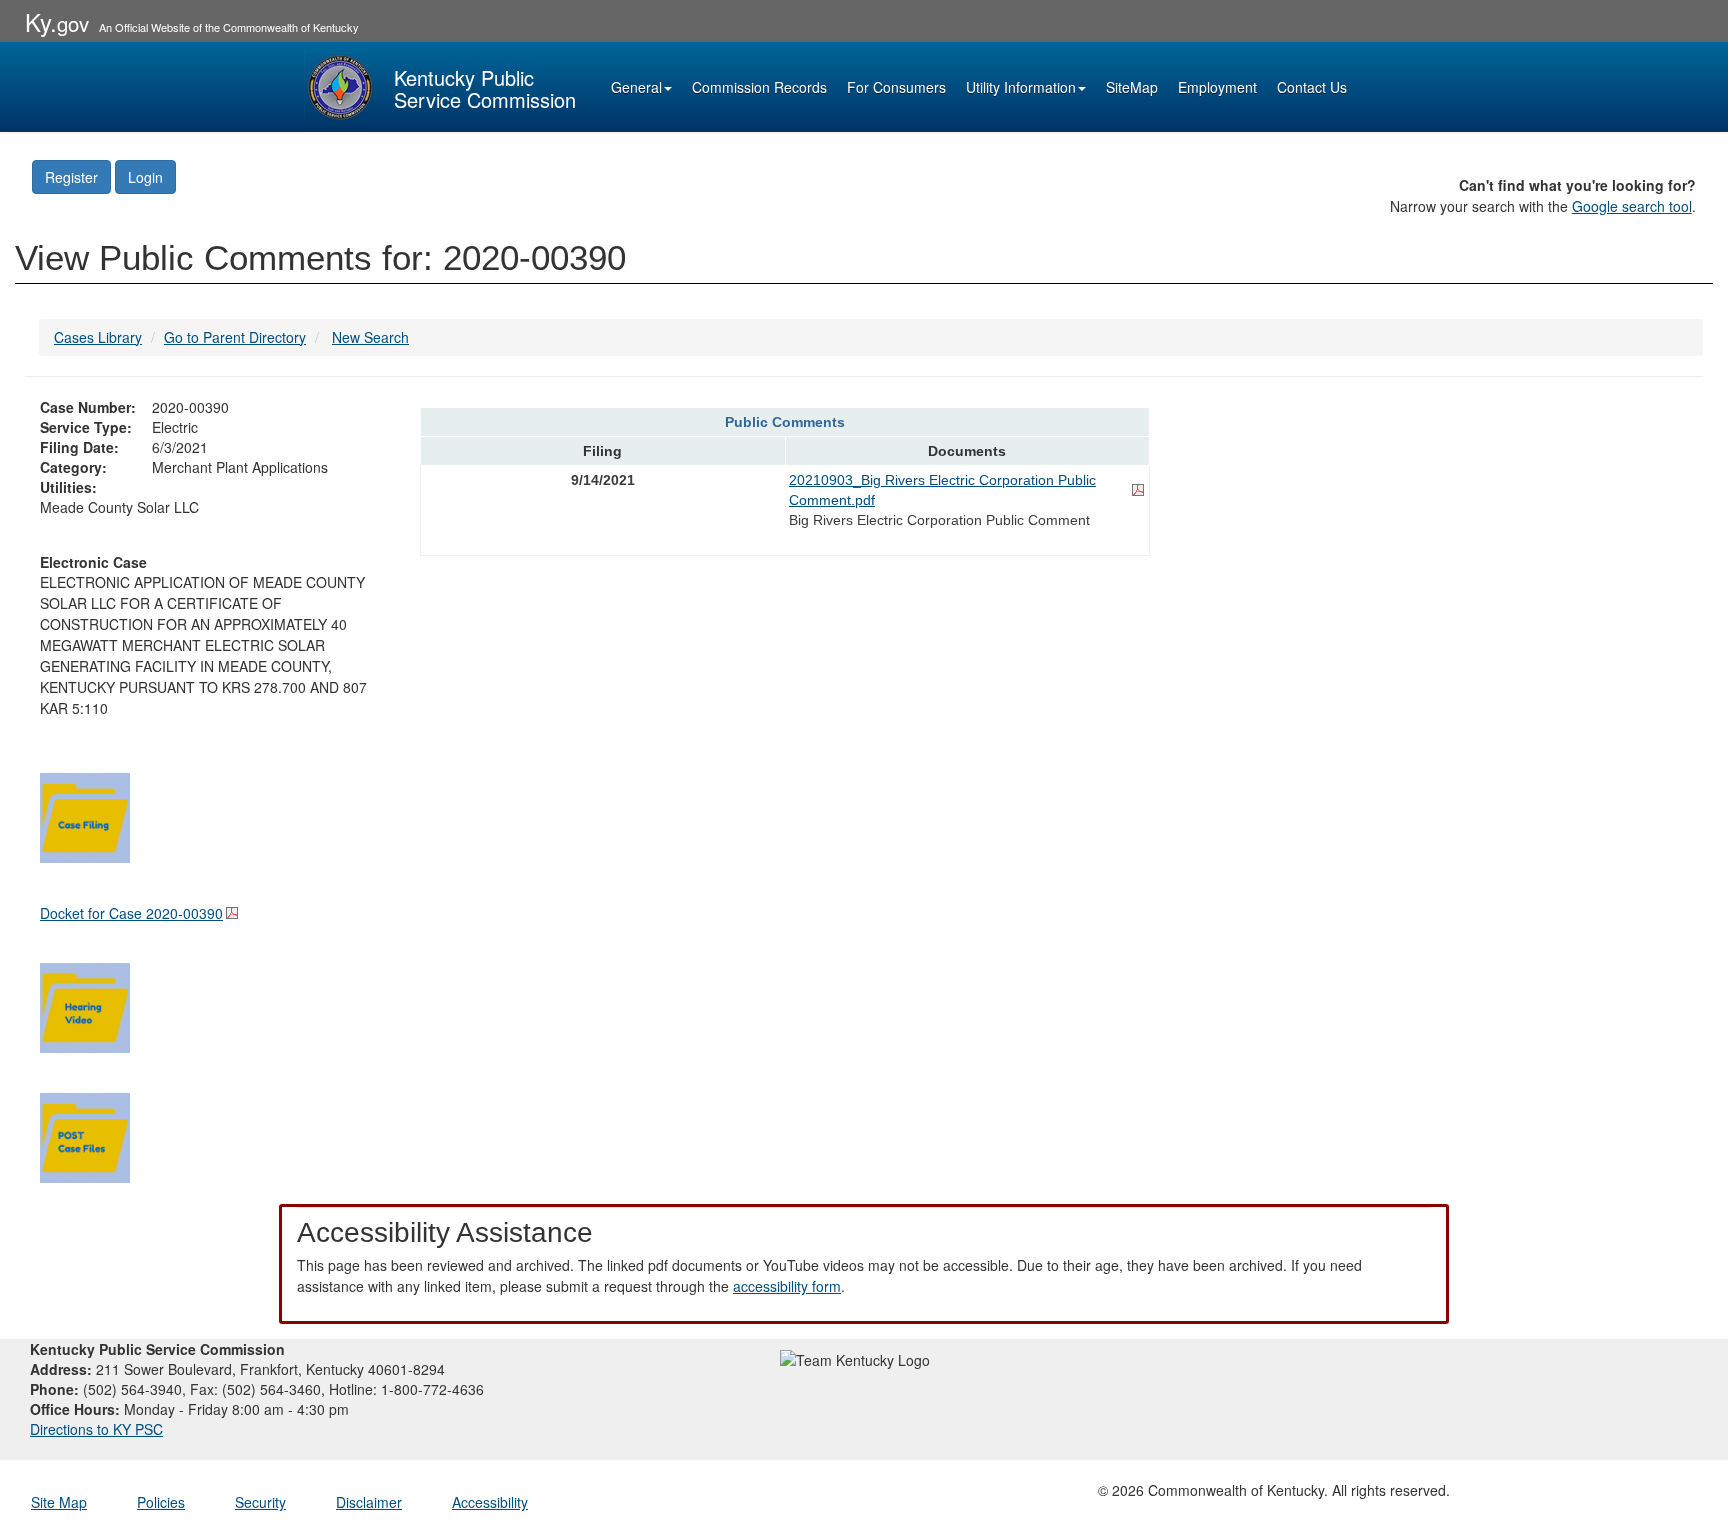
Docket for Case (131, 913)
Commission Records (759, 87)
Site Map (59, 1502)
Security (260, 1502)
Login (145, 177)
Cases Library (98, 337)
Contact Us (1312, 87)
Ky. (57, 21)
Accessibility (490, 1502)
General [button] (636, 87)
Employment (1217, 87)
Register (71, 177)
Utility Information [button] (1021, 87)
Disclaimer (369, 1502)
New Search (370, 337)
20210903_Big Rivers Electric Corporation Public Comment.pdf (942, 490)
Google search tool (1632, 206)
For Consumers (896, 87)
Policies (161, 1502)
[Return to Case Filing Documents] (85, 815)
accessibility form (787, 1286)
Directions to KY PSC (96, 1429)
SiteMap (1132, 87)
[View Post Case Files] (85, 1135)
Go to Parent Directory (235, 337)
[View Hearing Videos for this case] (85, 1005)
